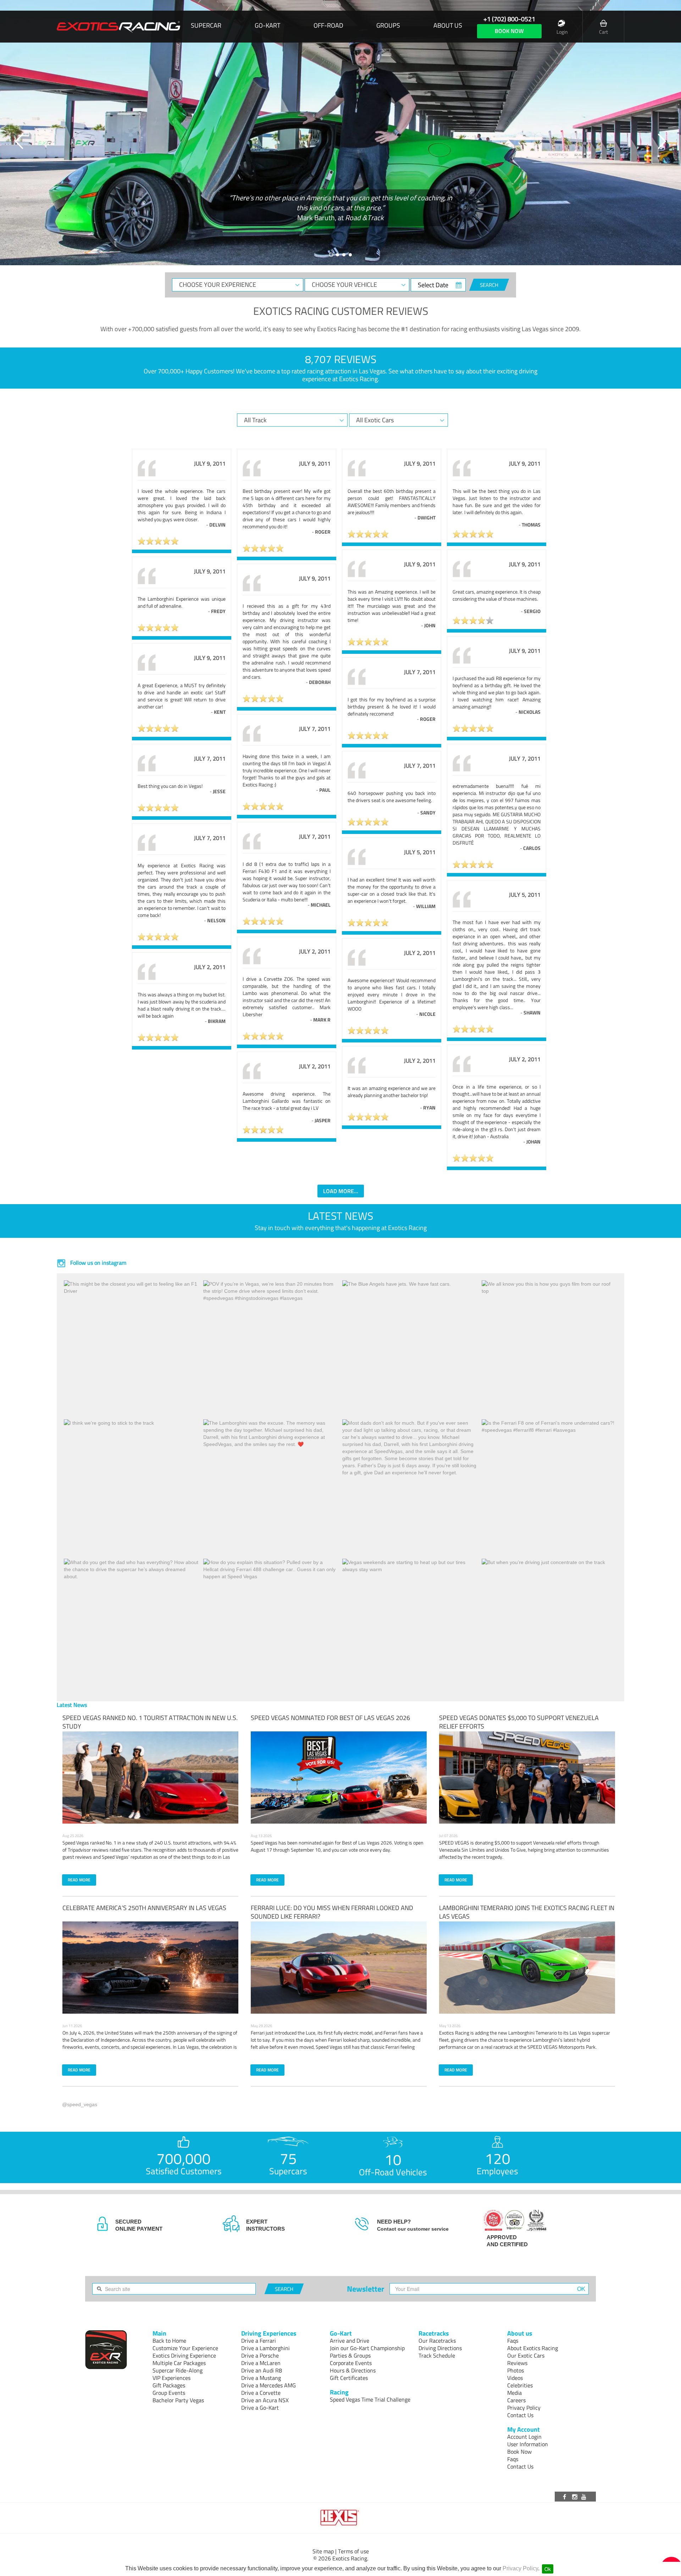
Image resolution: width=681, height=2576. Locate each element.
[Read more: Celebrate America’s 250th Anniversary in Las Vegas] (150, 1968)
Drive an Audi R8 (262, 2370)
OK (581, 2289)
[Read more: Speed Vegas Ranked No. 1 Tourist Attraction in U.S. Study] (150, 1777)
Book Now (519, 2452)
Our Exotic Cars (526, 2355)
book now (509, 31)
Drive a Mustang (261, 2378)
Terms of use (353, 2551)
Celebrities (520, 2385)
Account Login (524, 2437)
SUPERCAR (206, 26)
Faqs (513, 2341)
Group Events (169, 2393)
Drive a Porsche (260, 2355)
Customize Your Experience (185, 2348)
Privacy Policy (520, 2568)
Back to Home (169, 2341)
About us (448, 26)
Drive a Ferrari (259, 2341)
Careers (516, 2400)
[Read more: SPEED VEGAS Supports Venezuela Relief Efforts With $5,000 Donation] (527, 1777)
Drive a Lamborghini (265, 2348)
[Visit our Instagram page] (575, 2497)
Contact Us (520, 2415)
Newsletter (366, 2289)
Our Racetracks (437, 2341)
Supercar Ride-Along (178, 2370)
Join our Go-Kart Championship (367, 2348)
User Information (528, 2444)
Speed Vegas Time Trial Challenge (370, 2399)
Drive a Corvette (261, 2393)
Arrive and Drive (350, 2341)
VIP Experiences (171, 2378)
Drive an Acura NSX (265, 2400)
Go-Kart (267, 26)
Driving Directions (440, 2348)
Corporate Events (351, 2363)
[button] (20, 141)
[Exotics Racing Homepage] (118, 27)
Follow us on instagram (98, 1263)
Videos (515, 2378)
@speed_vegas (80, 2104)
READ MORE (79, 1880)
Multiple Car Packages (179, 2363)
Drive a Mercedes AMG (268, 2385)
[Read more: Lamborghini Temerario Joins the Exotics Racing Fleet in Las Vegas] (527, 1968)
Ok (548, 2569)
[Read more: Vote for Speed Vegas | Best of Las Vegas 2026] (339, 1777)
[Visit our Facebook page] (566, 2497)
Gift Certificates (349, 2378)
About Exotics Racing (533, 2348)
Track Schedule (437, 2355)
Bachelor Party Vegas (178, 2400)
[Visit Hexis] (340, 2518)
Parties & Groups (350, 2355)
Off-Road (328, 26)
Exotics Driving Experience (184, 2355)
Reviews (517, 2363)
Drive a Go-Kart (260, 2408)
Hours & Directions (353, 2370)
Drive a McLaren (261, 2363)
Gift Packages (169, 2385)
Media (514, 2393)
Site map (323, 2551)
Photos (516, 2370)
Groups (388, 26)
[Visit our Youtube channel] (585, 2497)
